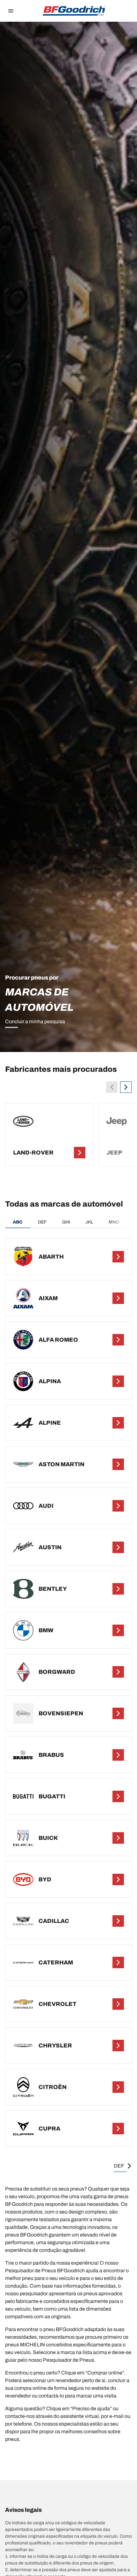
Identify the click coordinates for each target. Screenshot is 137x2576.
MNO (114, 1222)
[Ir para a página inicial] (74, 11)
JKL (89, 1222)
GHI (66, 1222)
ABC (18, 1222)
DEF (42, 1222)
